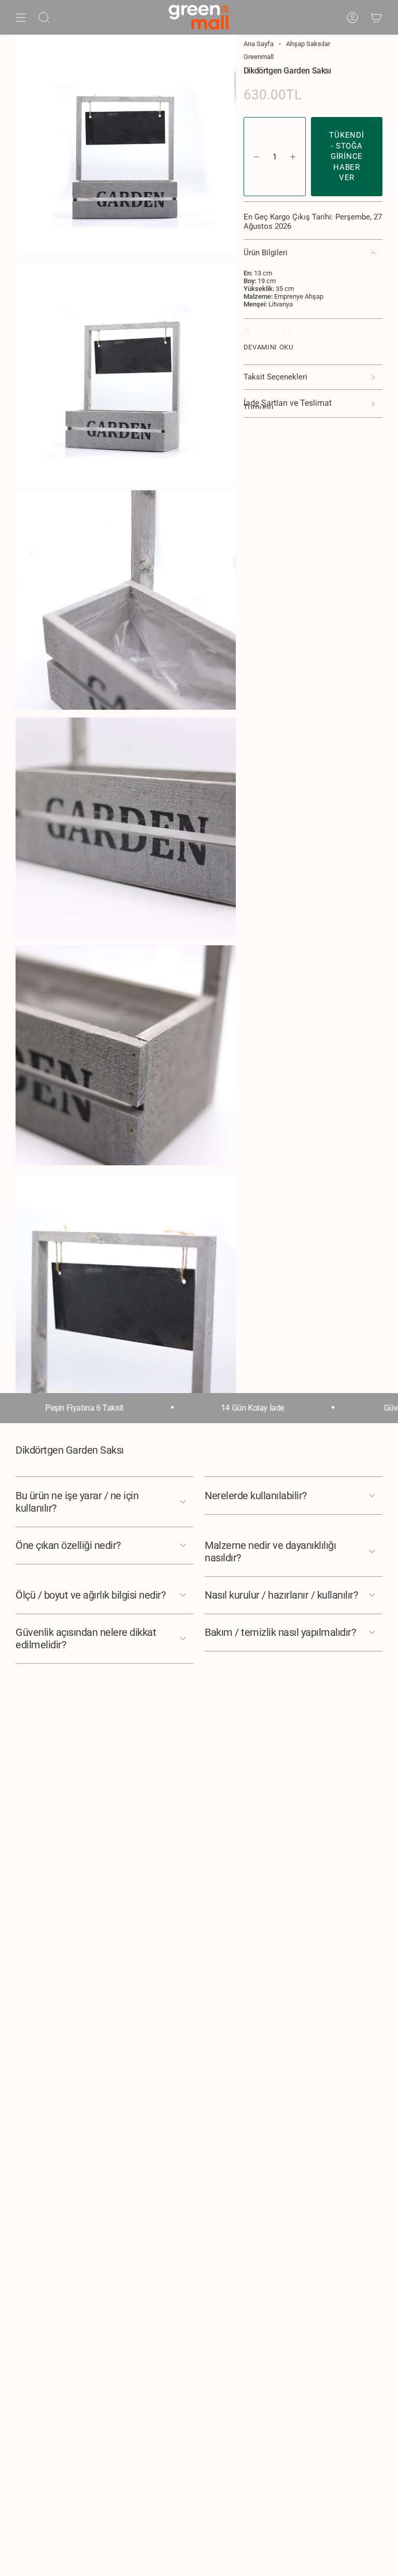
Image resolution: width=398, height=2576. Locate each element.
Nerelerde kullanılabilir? (256, 1496)
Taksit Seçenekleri (275, 377)
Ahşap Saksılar (308, 44)
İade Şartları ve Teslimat (288, 404)
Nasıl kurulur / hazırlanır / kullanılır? (281, 1595)
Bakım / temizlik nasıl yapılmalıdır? (280, 1632)
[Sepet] (376, 17)
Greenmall (259, 57)
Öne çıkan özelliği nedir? (68, 1545)
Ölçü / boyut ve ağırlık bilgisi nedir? (90, 1595)
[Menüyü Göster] (21, 17)
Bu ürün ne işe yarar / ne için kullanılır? (77, 1502)
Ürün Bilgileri (266, 253)
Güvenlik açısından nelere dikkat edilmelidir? (86, 1638)
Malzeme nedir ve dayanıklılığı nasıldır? (270, 1552)
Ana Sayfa (259, 44)
